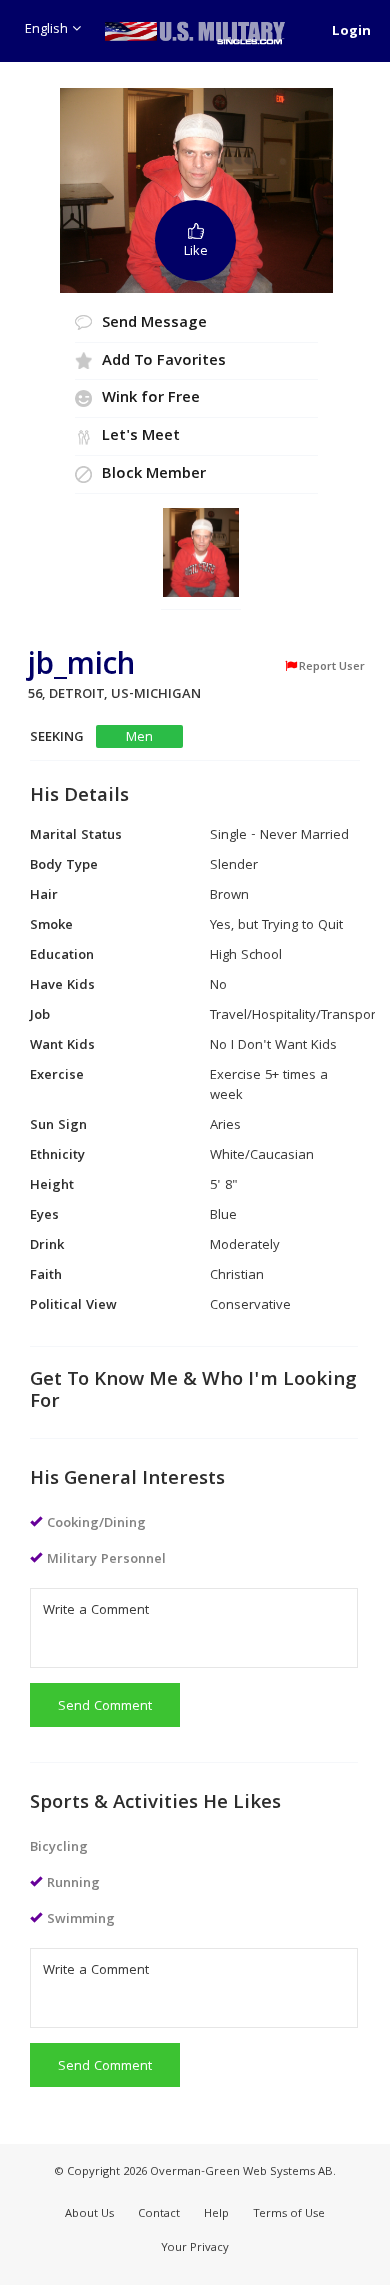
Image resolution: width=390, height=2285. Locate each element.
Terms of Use (289, 2214)
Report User (332, 667)
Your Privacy (195, 2248)
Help (216, 2214)
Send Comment (105, 1707)
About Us (89, 2214)
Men (139, 737)
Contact (159, 2214)
